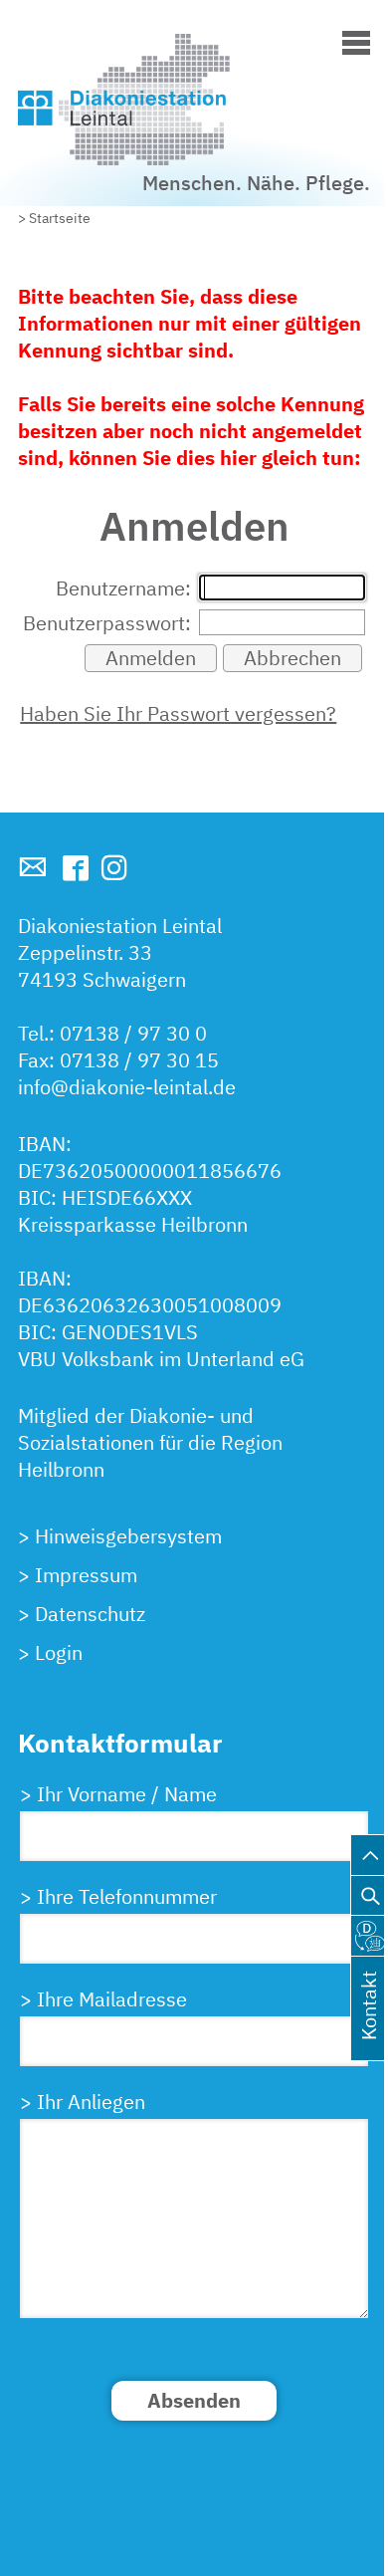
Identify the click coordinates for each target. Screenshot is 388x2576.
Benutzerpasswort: (107, 623)
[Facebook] (76, 868)
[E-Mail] (33, 867)
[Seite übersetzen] (370, 1930)
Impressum (86, 1575)
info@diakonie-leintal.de (127, 1087)
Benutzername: (123, 588)
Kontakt (369, 2029)
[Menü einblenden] (356, 39)
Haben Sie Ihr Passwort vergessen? (178, 713)
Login (59, 1652)
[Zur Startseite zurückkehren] (194, 43)
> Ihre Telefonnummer (118, 1896)
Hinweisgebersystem (128, 1536)
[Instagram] (114, 867)
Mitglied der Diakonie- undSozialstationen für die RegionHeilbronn (150, 1442)
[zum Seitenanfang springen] (370, 1850)
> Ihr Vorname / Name (118, 1794)
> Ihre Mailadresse (103, 1999)
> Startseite (54, 218)
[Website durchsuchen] (370, 1890)
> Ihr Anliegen (83, 2102)
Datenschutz (90, 1614)
